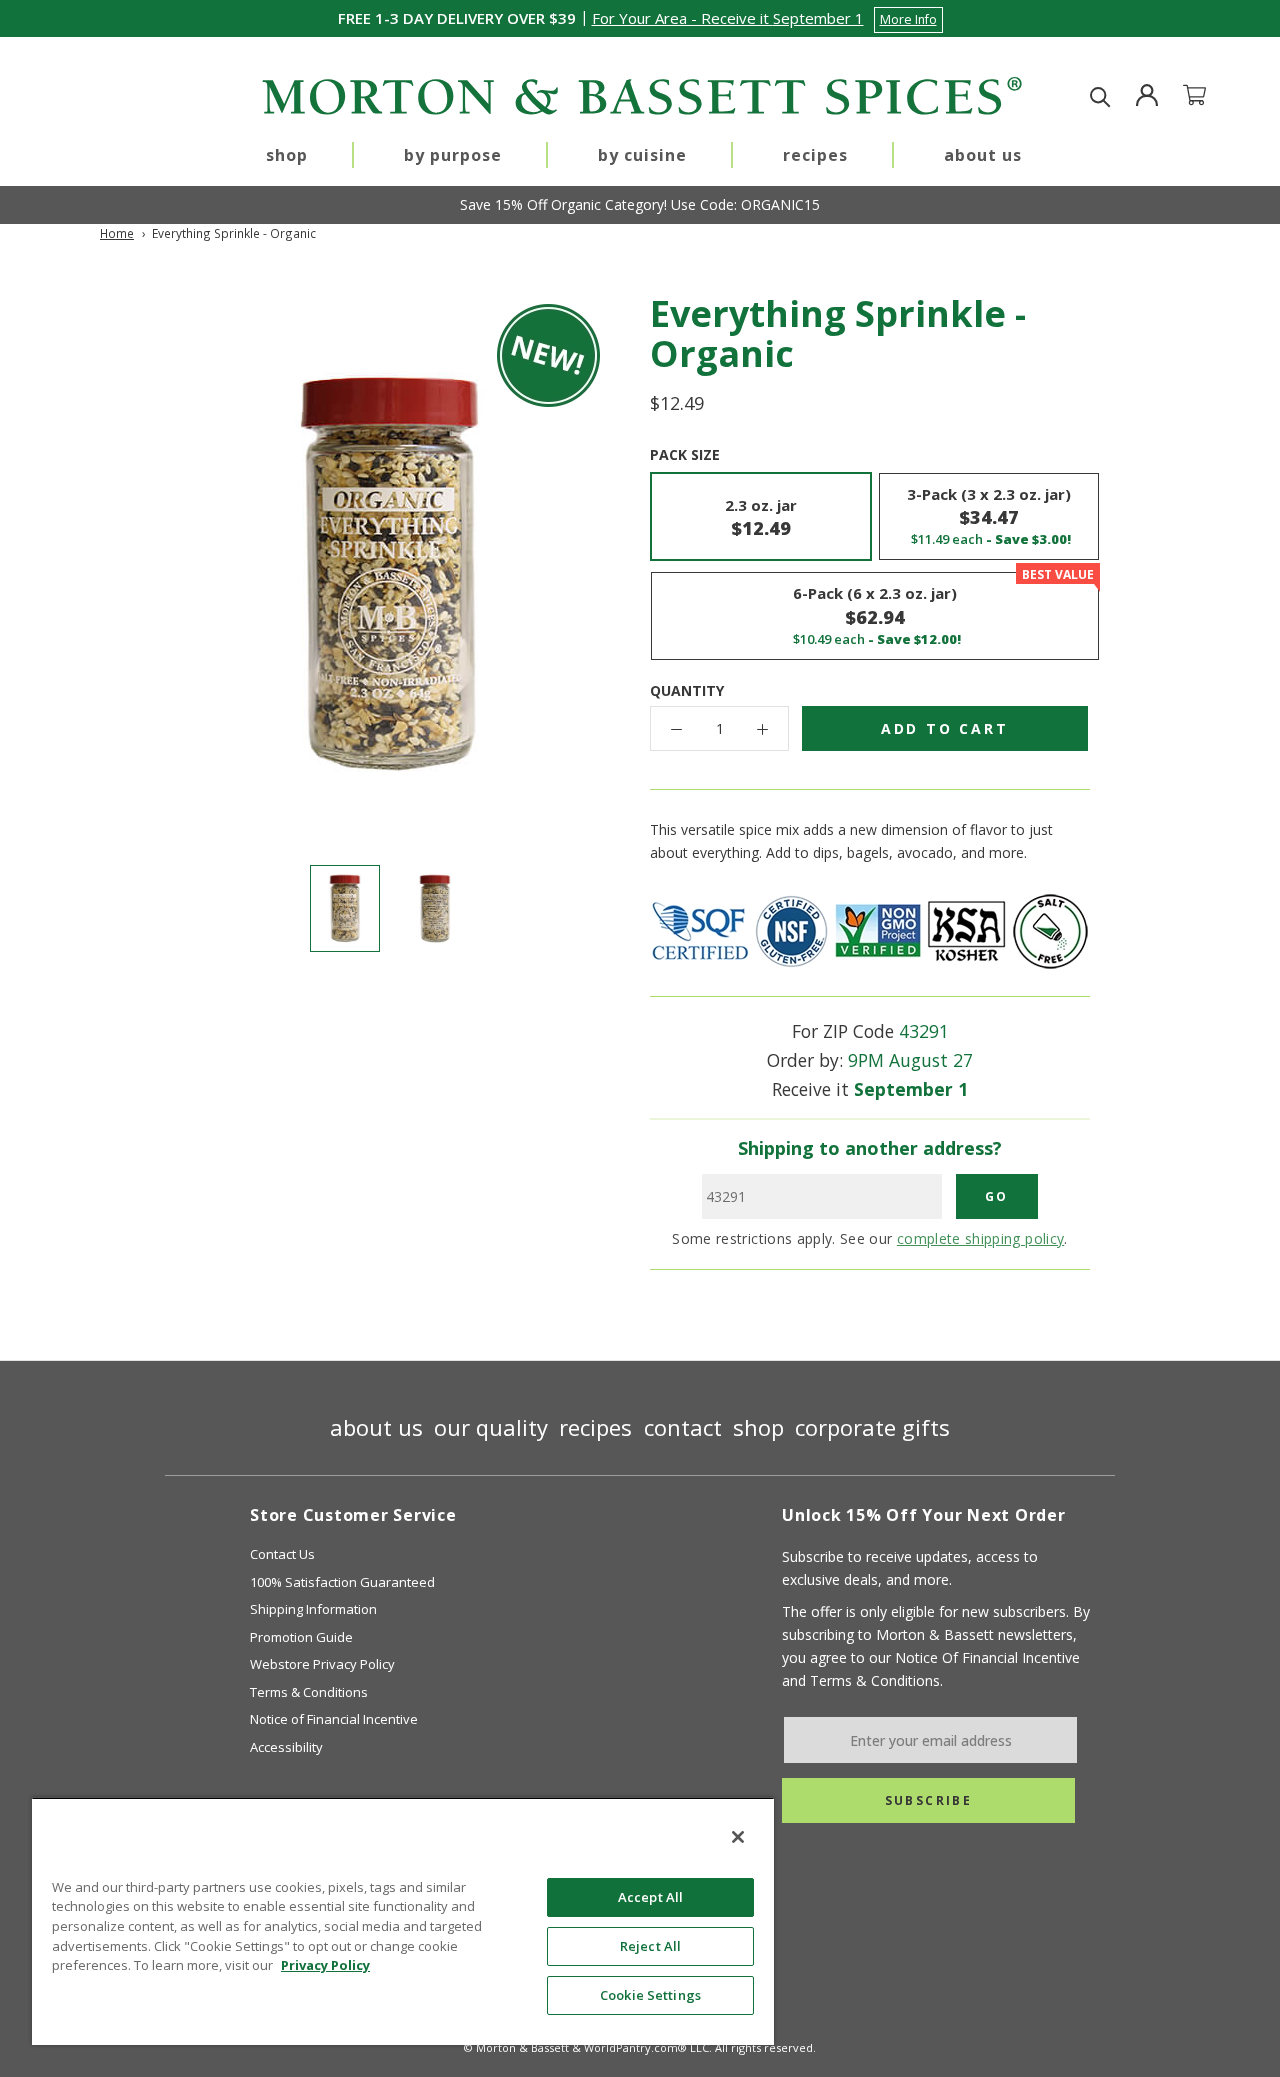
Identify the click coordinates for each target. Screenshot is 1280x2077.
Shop (287, 155)
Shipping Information (313, 1609)
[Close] (738, 1837)
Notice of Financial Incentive (334, 1719)
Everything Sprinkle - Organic (234, 233)
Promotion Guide (301, 1637)
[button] (767, 18)
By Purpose (453, 155)
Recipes (815, 155)
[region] (403, 1921)
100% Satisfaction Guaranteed (342, 1582)
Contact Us (282, 1554)
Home (117, 233)
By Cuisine (642, 155)
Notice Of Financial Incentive (987, 1657)
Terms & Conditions (309, 1692)
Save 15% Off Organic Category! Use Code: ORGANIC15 (640, 204)
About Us (983, 155)
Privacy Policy (325, 1965)
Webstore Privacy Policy (322, 1664)
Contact (683, 1427)
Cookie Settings (650, 1995)
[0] (1206, 97)
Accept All (650, 1897)
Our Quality (491, 1427)
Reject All (650, 1946)
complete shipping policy (980, 1238)
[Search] (1100, 97)
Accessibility (286, 1747)
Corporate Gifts (872, 1427)
